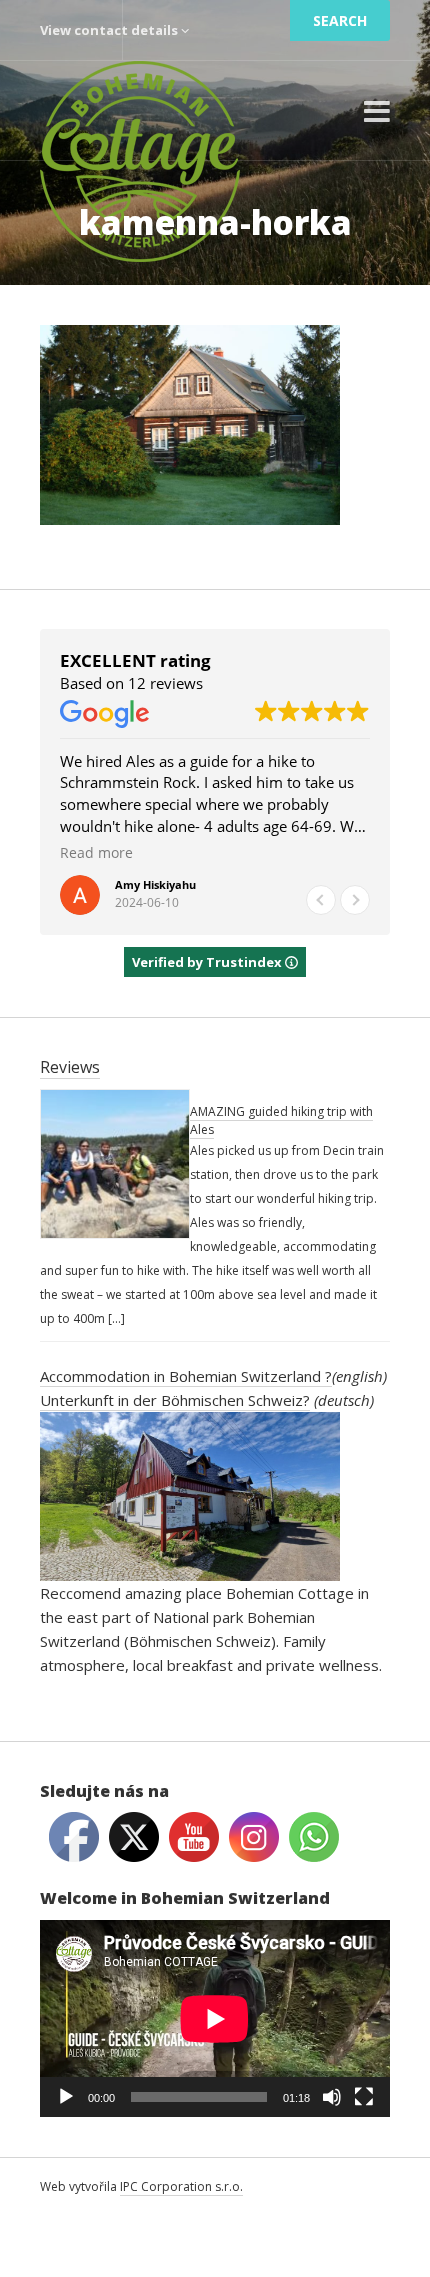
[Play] (66, 2097)
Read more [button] (96, 853)
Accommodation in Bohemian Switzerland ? (186, 1376)
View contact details (110, 30)
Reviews (70, 1067)
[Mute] (332, 2097)
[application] (215, 2018)
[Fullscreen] (364, 2097)
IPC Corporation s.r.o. (181, 2186)
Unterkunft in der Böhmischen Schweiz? (175, 1400)
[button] (355, 900)
